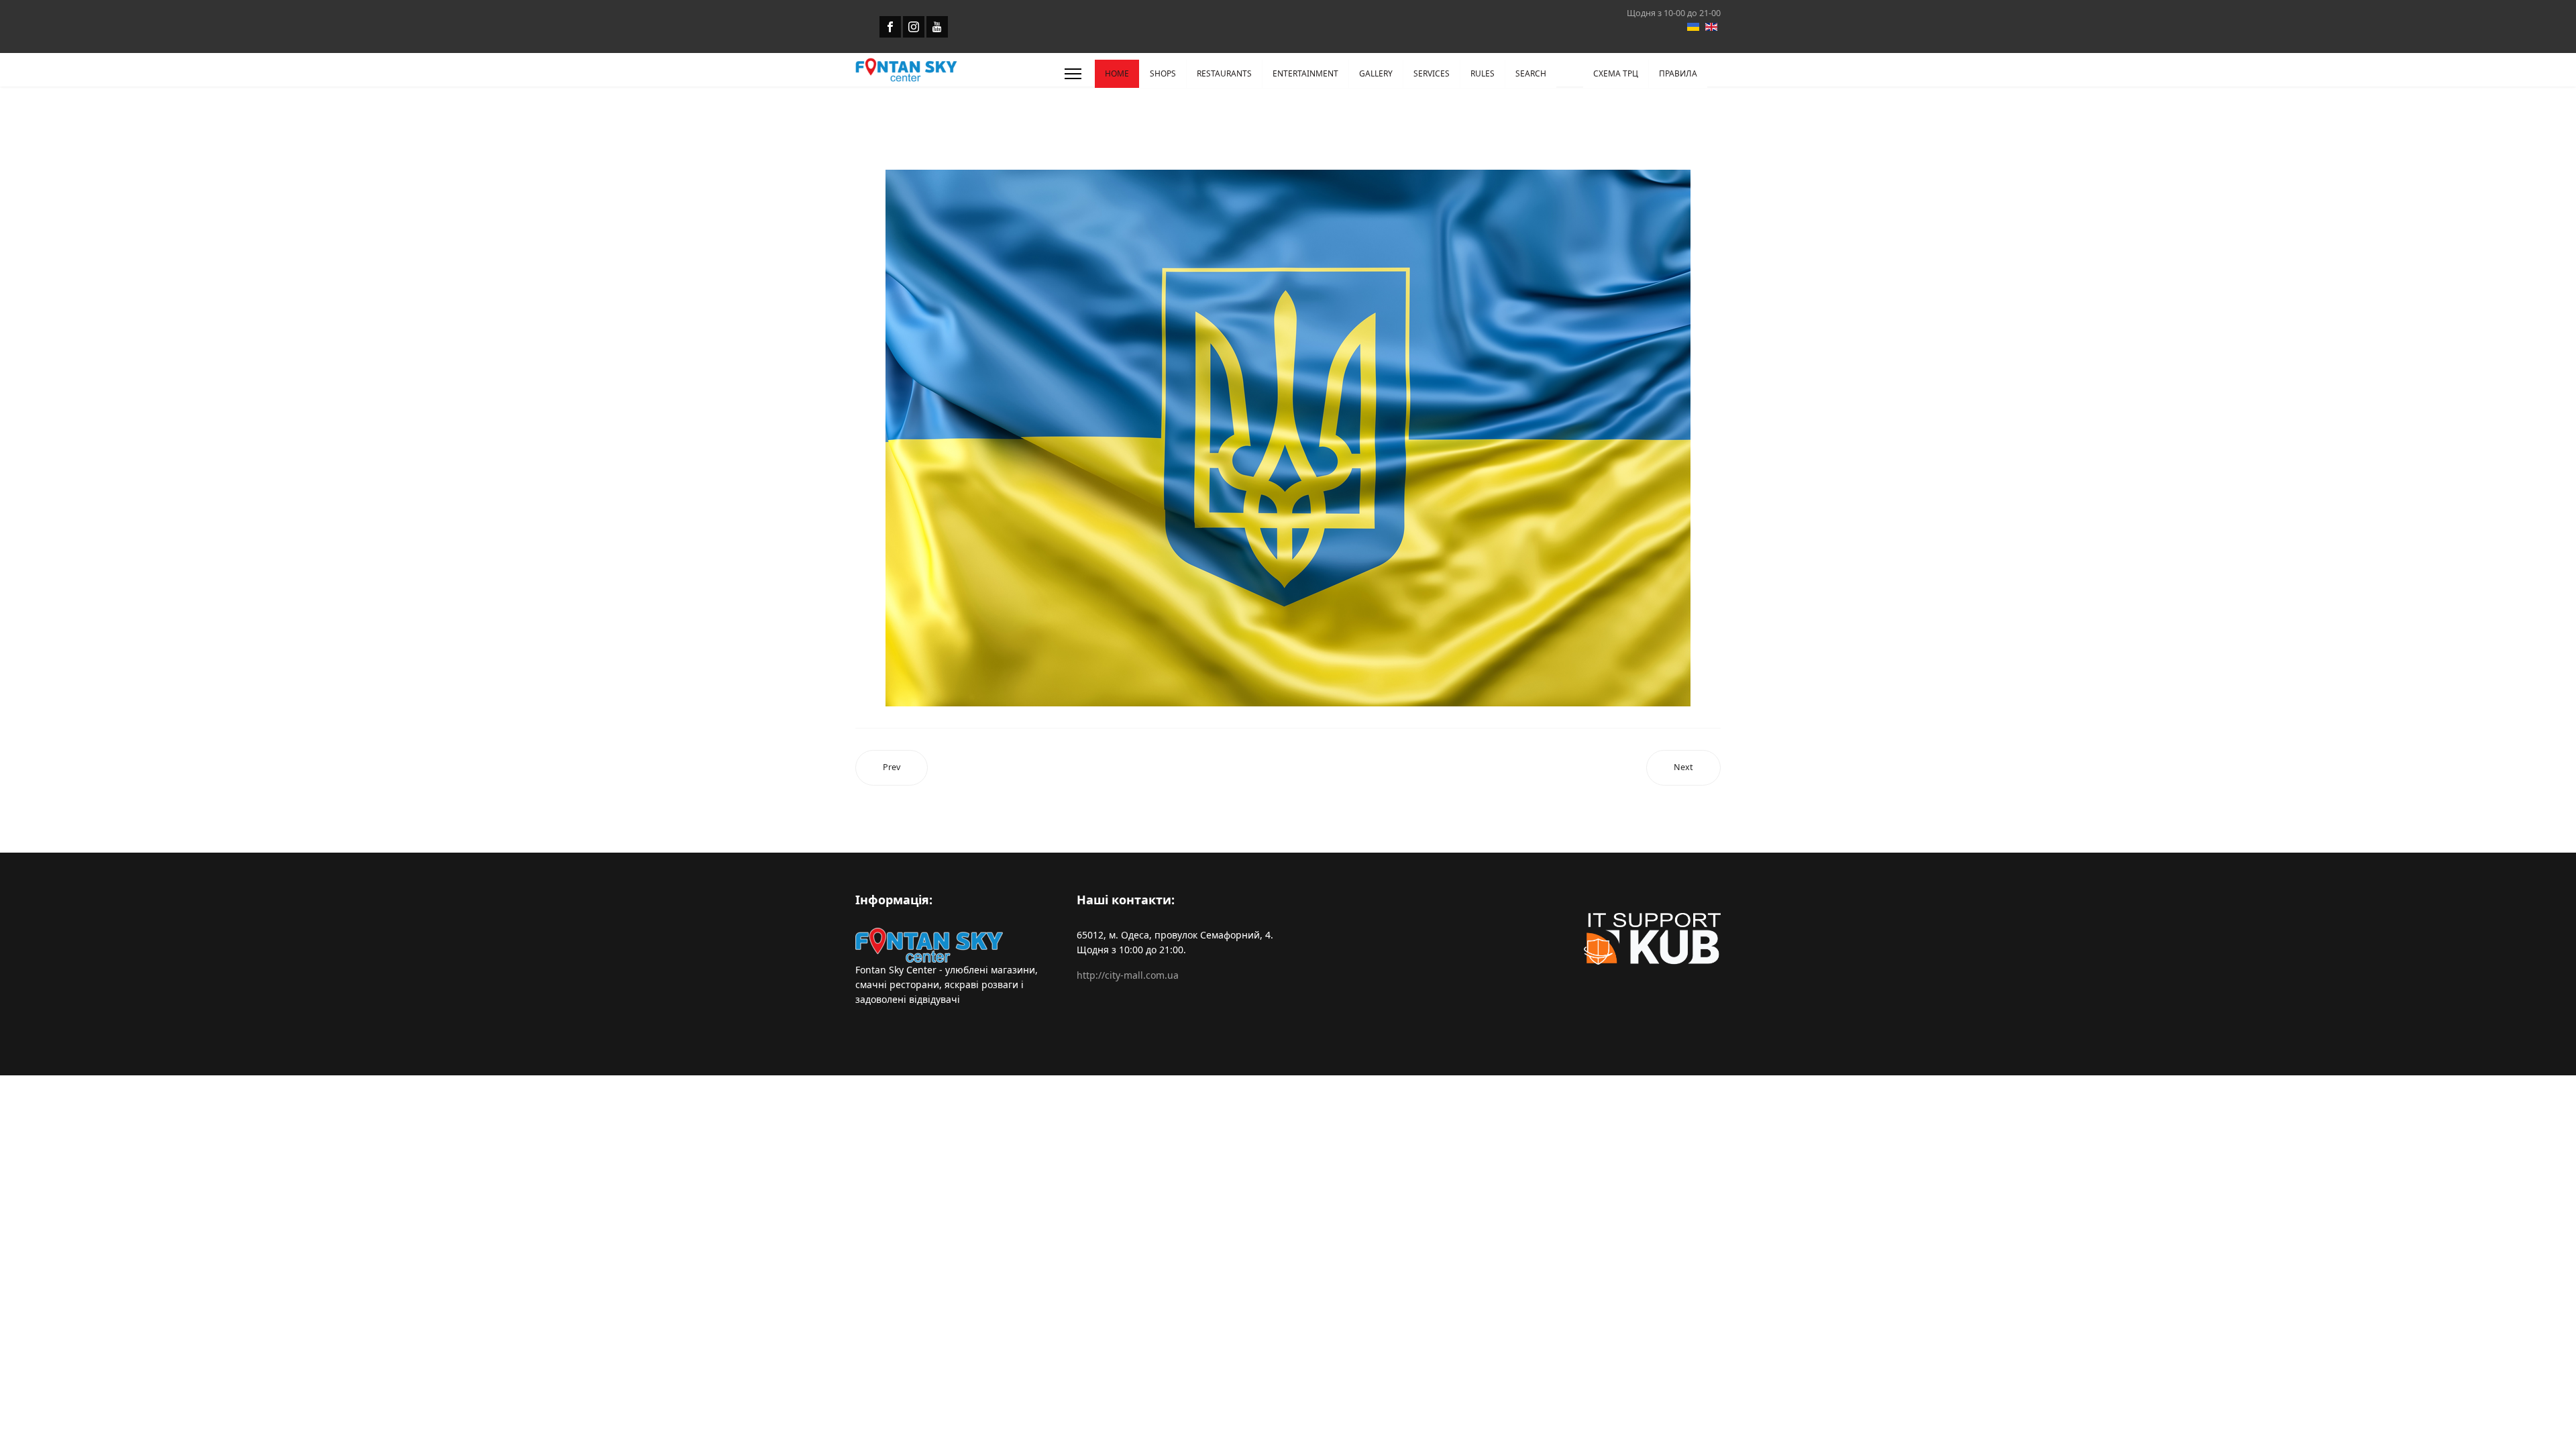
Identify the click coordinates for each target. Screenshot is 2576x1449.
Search (1531, 73)
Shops (1163, 73)
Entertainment (1305, 73)
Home (1117, 73)
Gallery (1376, 73)
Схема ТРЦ (1616, 73)
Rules (1483, 73)
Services (1432, 73)
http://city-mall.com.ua (1128, 975)
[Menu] (1073, 74)
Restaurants (1224, 73)
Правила (1678, 73)
